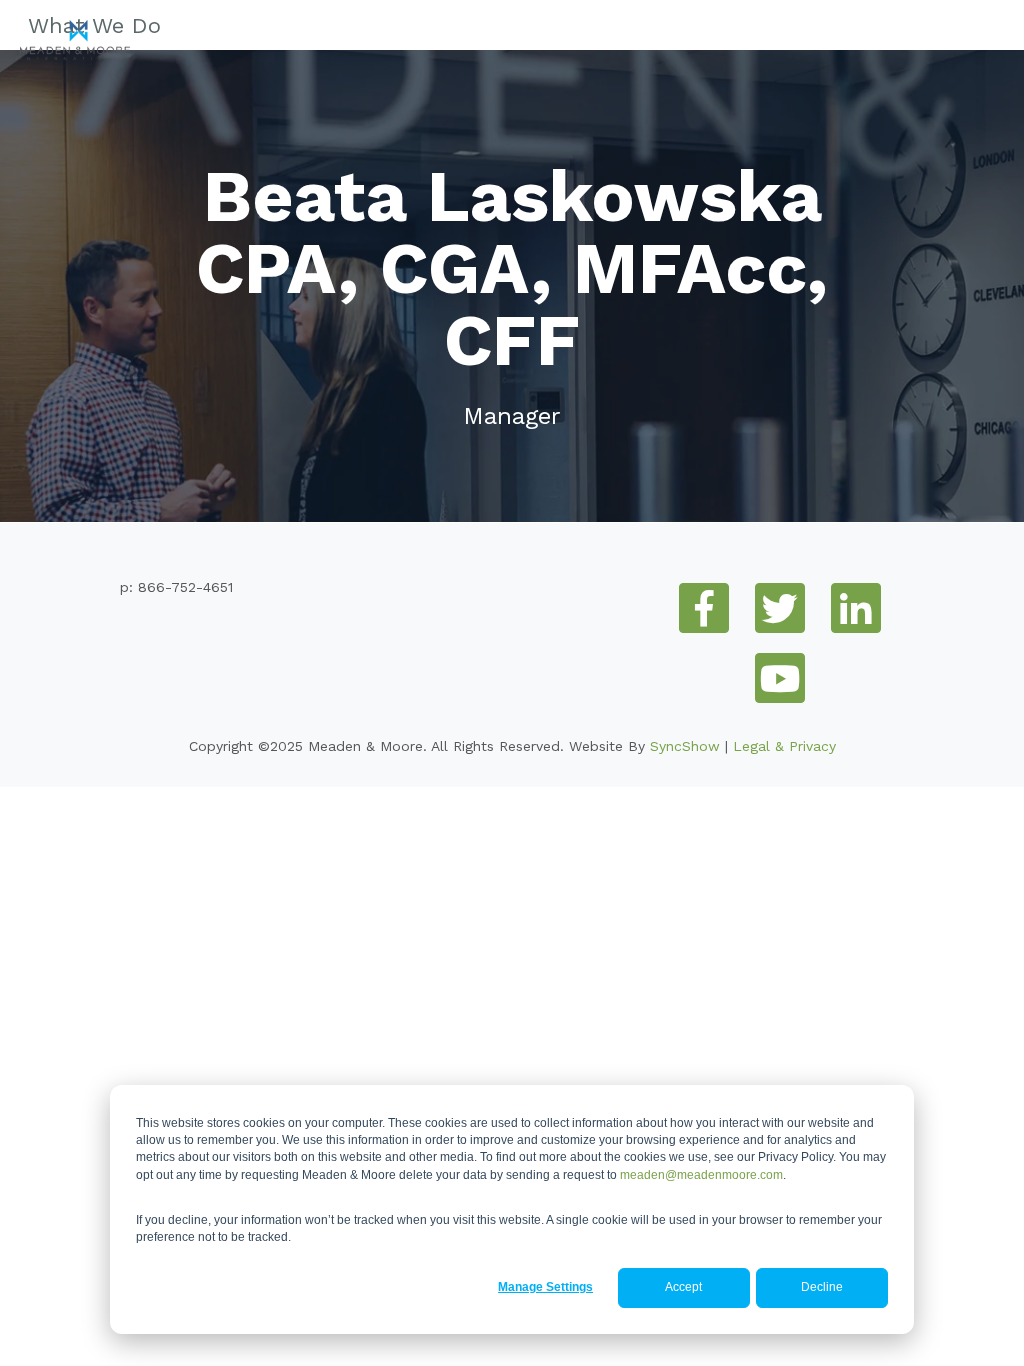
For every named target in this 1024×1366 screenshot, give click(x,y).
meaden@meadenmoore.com (701, 1175)
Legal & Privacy (784, 746)
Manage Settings (545, 1287)
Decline (822, 1287)
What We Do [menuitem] (94, 25)
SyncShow (685, 746)
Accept (683, 1287)
